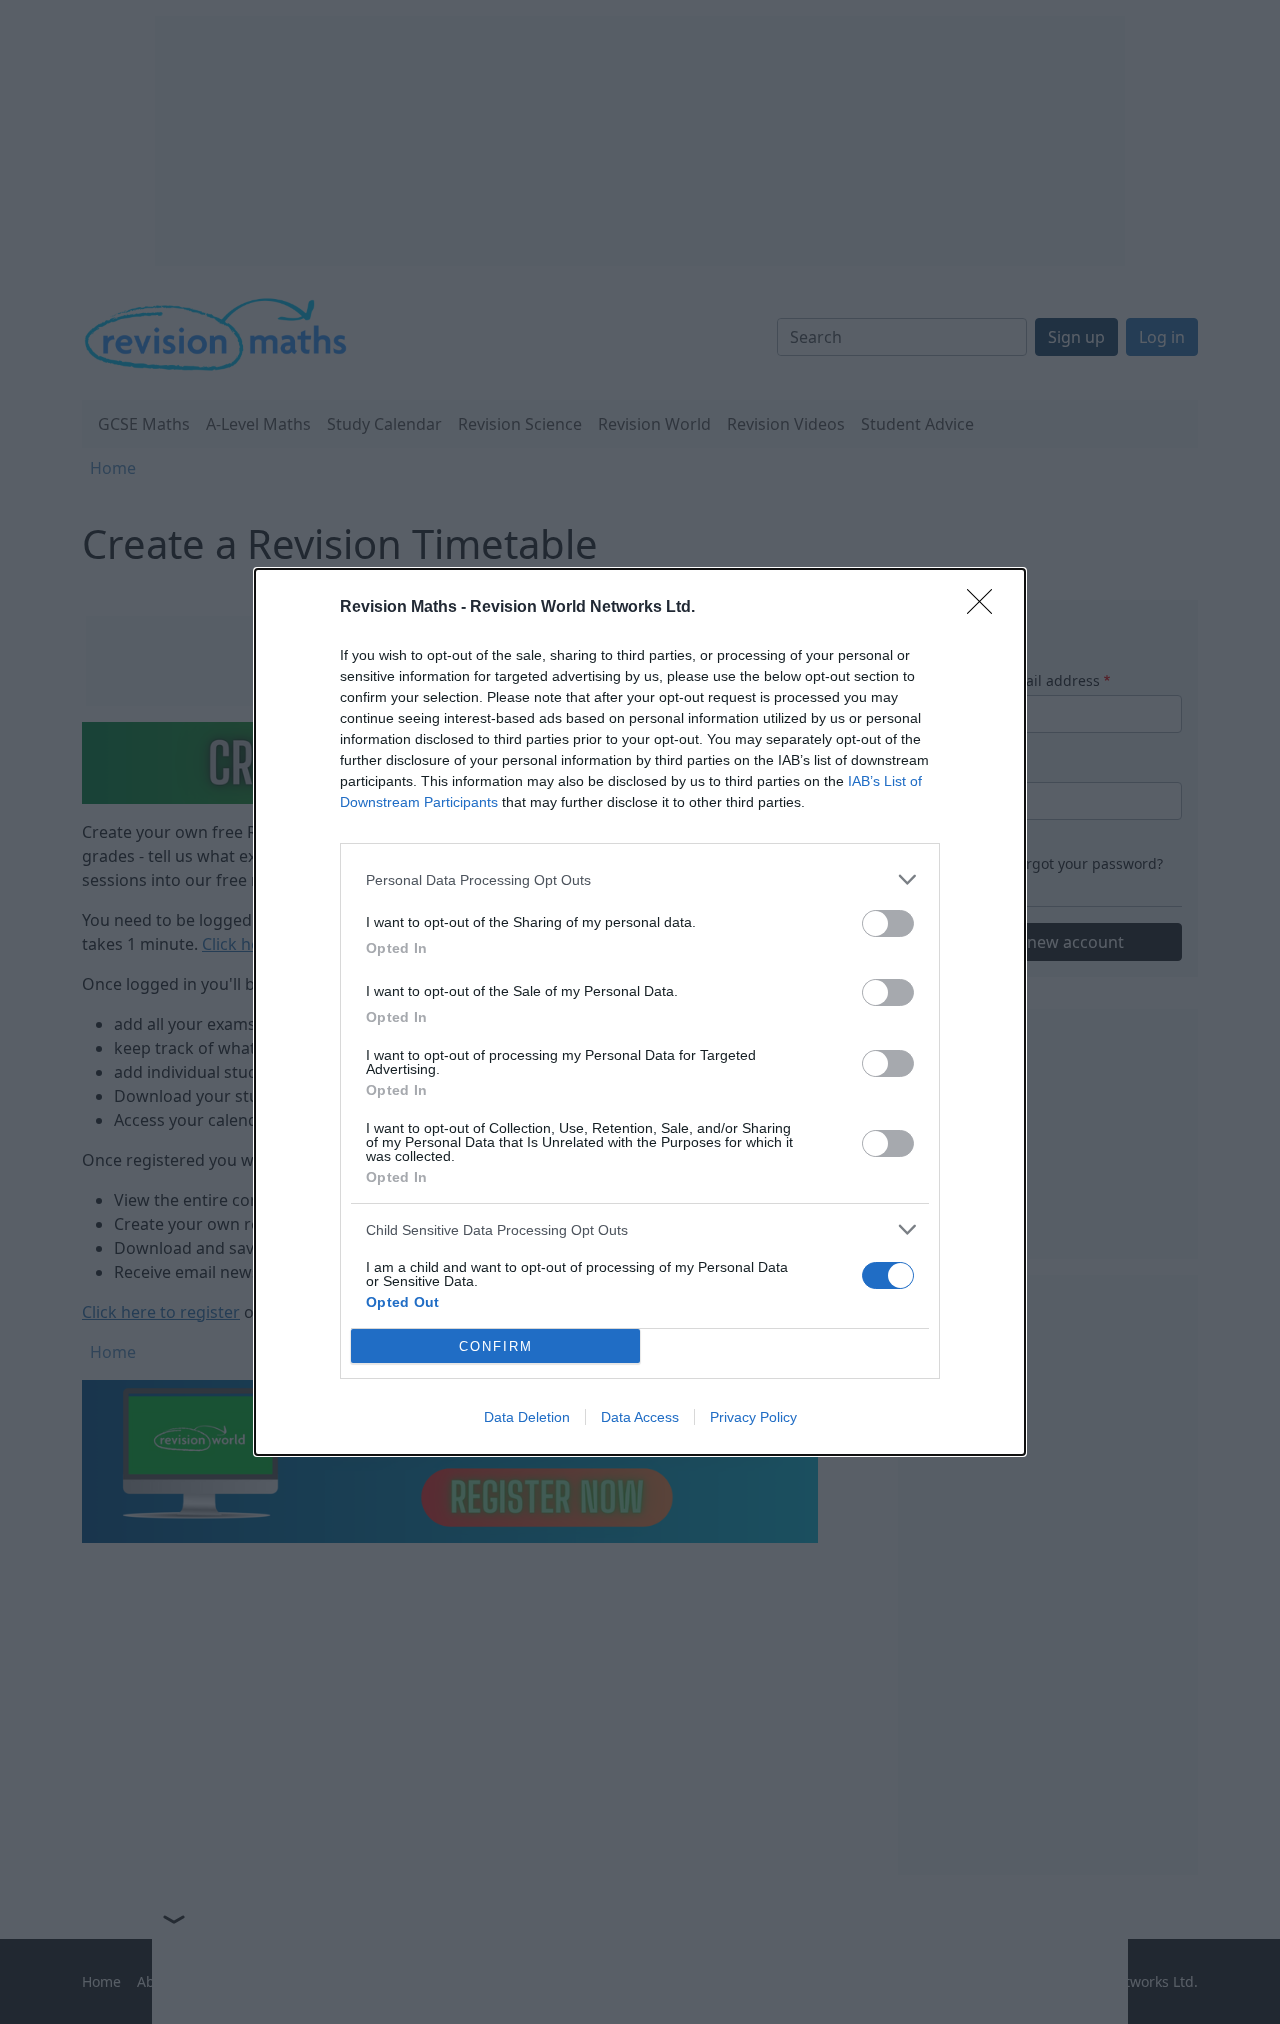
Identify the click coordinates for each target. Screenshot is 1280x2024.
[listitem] (640, 879)
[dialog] (640, 1012)
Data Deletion (527, 1417)
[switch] (888, 923)
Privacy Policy (753, 1417)
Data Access (640, 1417)
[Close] (986, 608)
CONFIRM (496, 1346)
